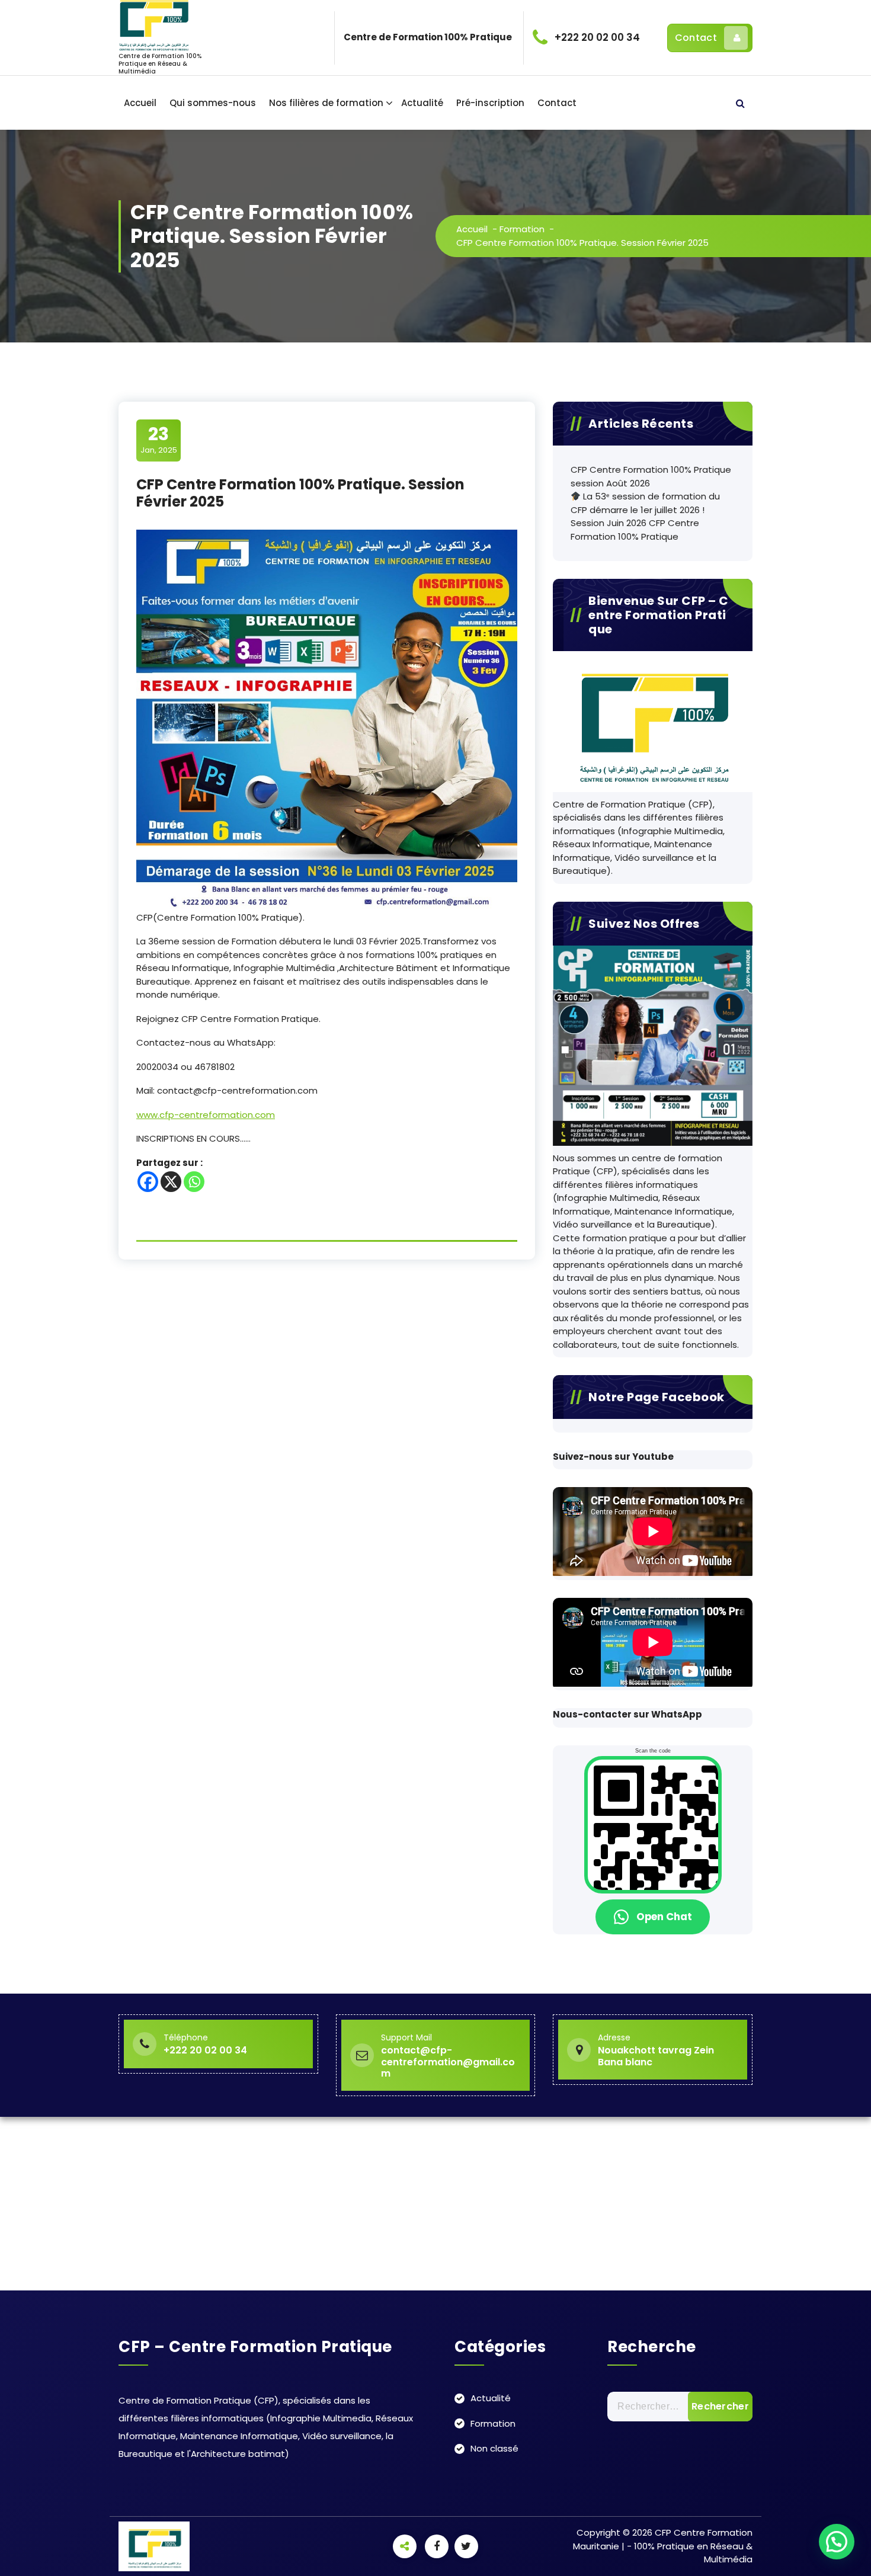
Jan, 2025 (159, 440)
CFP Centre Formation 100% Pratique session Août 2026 (651, 476)
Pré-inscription (490, 103)
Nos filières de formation (326, 103)
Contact (696, 38)
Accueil (140, 103)
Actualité (422, 103)
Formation (522, 229)
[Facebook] (148, 1182)
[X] (171, 1182)
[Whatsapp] (194, 1182)
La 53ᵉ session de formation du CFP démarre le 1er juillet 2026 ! (645, 503)
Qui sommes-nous (213, 103)
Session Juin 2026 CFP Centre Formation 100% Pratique (635, 530)
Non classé (494, 2448)
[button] (837, 2542)
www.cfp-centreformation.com (206, 1115)
